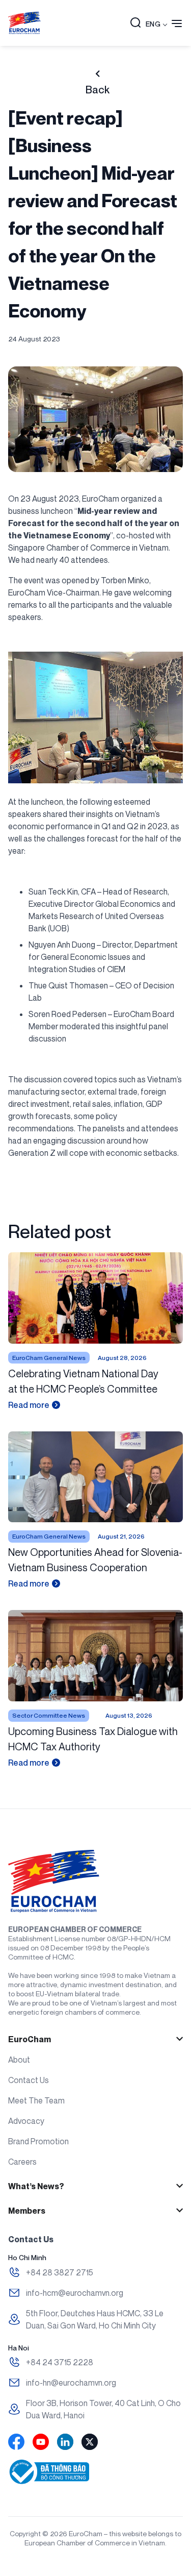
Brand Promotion (38, 2141)
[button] (135, 23)
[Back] (98, 74)
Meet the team (36, 2100)
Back (98, 90)
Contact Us (29, 2080)
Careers (22, 2162)
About (19, 2060)
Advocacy (26, 2121)
